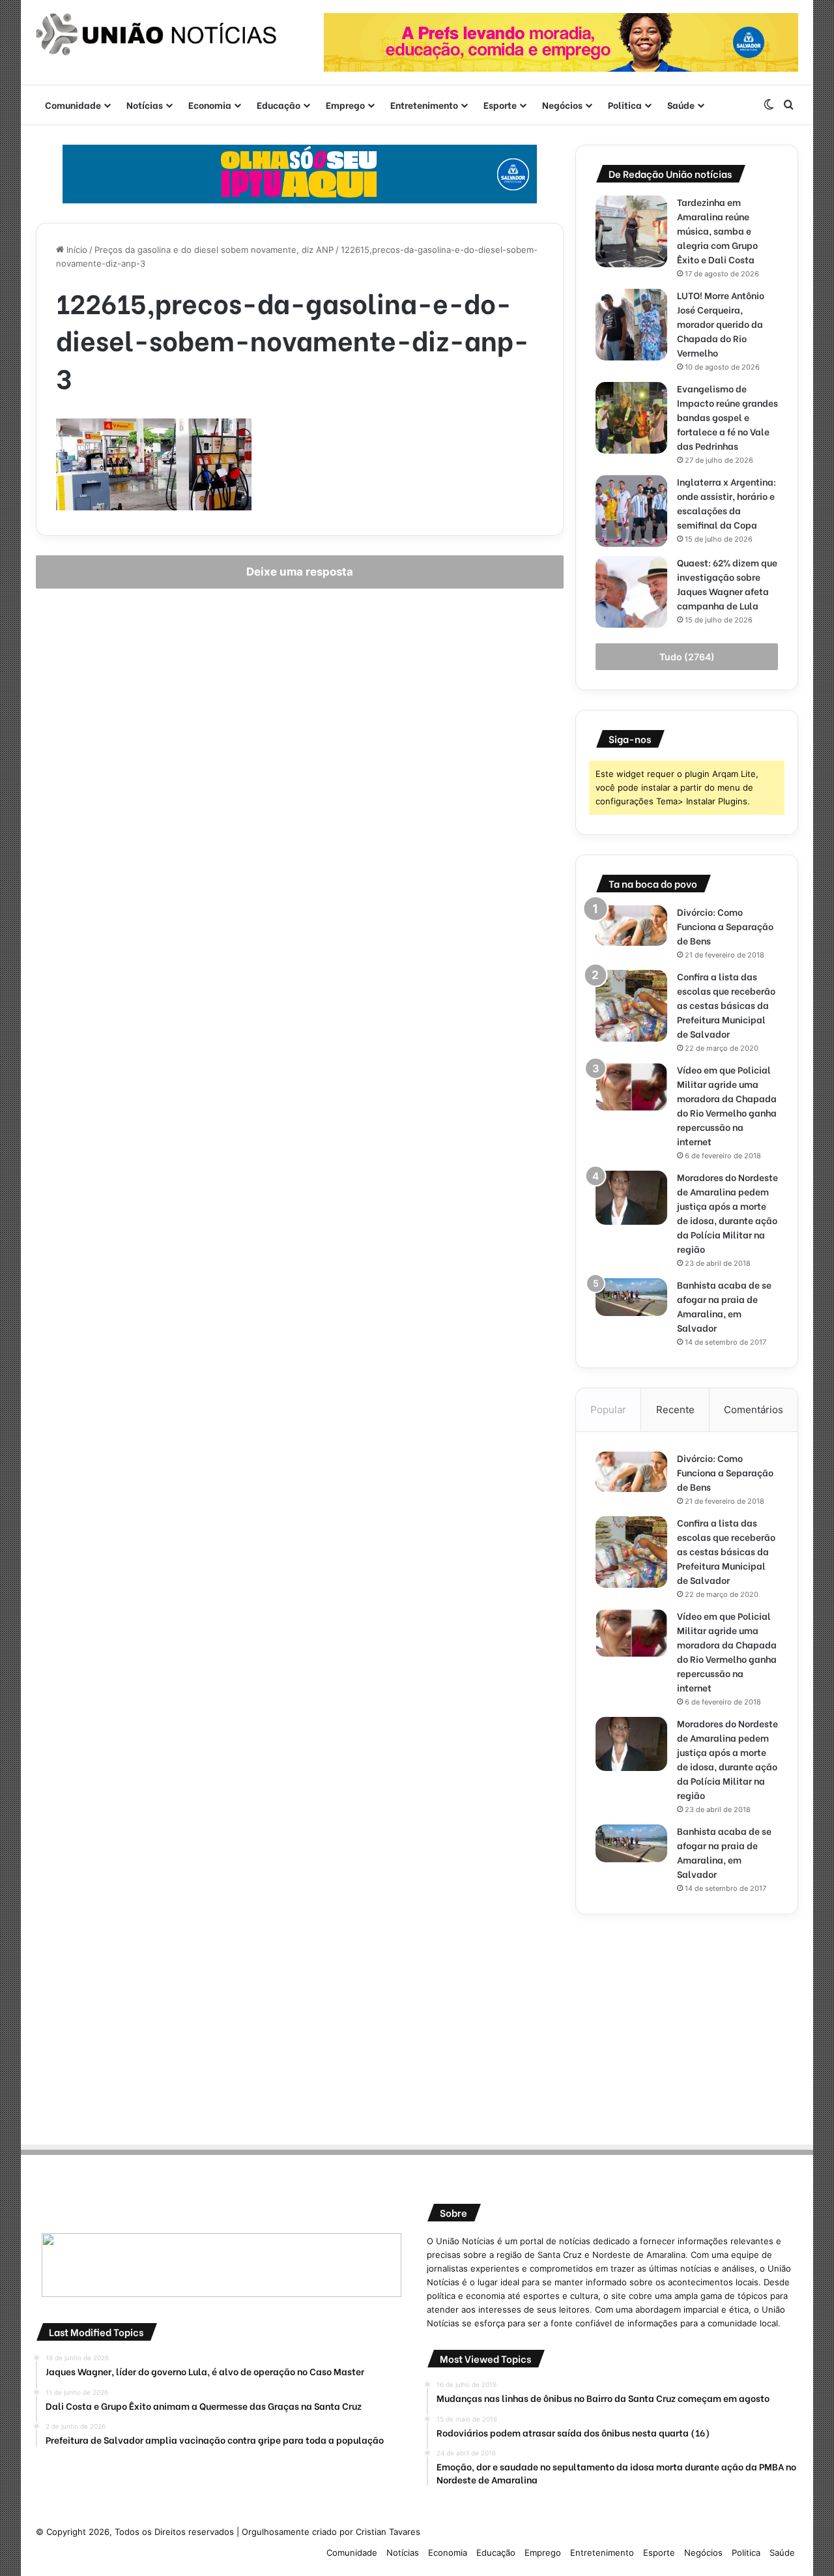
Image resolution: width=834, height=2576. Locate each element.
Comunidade (73, 105)
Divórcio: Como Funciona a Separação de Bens (725, 926)
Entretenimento (424, 105)
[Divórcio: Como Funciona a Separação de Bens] (631, 926)
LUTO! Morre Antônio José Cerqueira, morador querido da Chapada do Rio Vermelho (721, 324)
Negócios (562, 105)
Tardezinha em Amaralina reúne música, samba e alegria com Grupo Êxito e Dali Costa (717, 230)
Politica (625, 105)
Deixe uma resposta (300, 572)
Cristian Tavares (388, 2532)
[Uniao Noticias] (156, 35)
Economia (210, 105)
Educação (279, 105)
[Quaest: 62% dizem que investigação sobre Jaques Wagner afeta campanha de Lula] (631, 592)
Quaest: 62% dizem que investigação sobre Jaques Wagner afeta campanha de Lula (727, 584)
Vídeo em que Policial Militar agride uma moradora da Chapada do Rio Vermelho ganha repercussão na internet (727, 1105)
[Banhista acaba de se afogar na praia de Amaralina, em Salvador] (631, 1297)
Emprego (345, 105)
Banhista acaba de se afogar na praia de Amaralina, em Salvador (724, 1306)
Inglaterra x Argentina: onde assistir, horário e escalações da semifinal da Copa (726, 503)
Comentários (754, 1410)
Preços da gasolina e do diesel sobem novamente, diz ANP (214, 250)
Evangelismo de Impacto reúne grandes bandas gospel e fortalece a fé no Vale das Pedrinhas (727, 417)
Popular (608, 1410)
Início (76, 250)
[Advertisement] (687, 2025)
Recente (675, 1410)
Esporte (500, 105)
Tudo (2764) (687, 657)
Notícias (145, 105)
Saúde (681, 105)
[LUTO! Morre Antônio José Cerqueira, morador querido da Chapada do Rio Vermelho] (631, 325)
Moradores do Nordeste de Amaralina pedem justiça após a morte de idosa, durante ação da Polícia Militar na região (727, 1213)
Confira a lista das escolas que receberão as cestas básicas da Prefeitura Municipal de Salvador (726, 1005)
